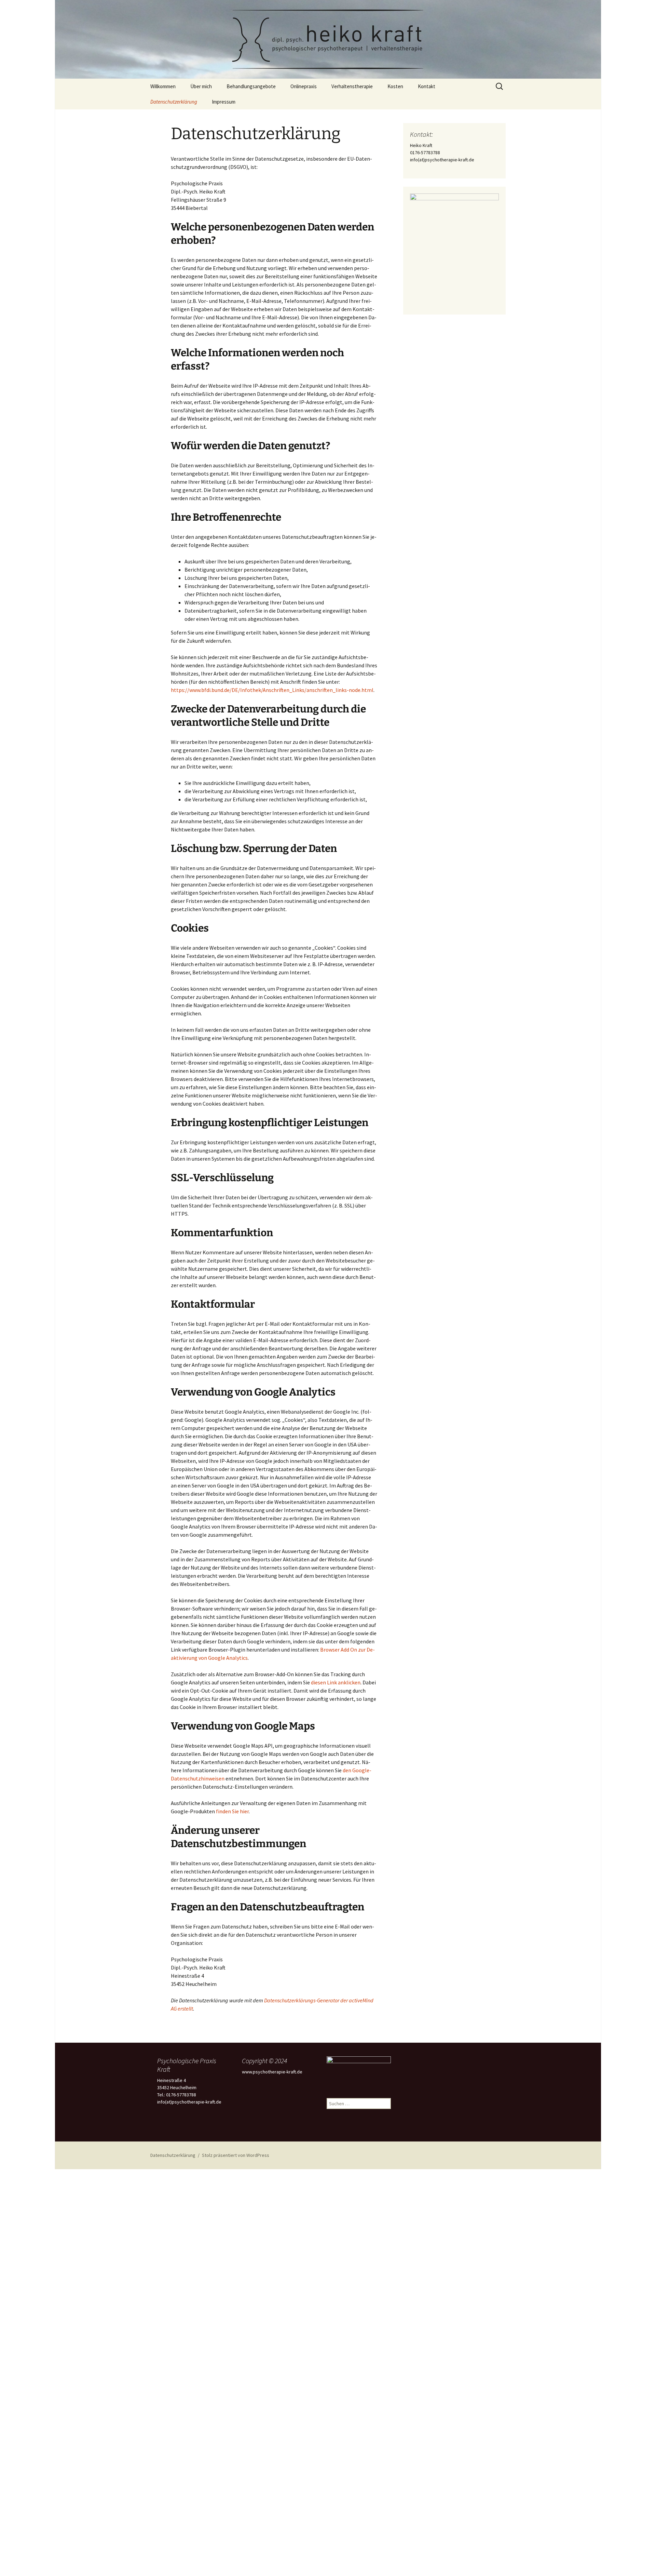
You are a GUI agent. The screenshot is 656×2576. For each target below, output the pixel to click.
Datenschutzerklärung (174, 102)
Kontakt (427, 86)
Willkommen (163, 86)
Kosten (395, 86)
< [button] (419, 249)
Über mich (201, 86)
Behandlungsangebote (251, 86)
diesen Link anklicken (336, 1682)
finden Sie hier (232, 1811)
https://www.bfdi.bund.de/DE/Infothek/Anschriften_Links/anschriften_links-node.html (272, 690)
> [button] (490, 249)
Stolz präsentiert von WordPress (236, 2155)
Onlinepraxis (304, 86)
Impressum (224, 102)
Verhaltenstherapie (352, 86)
